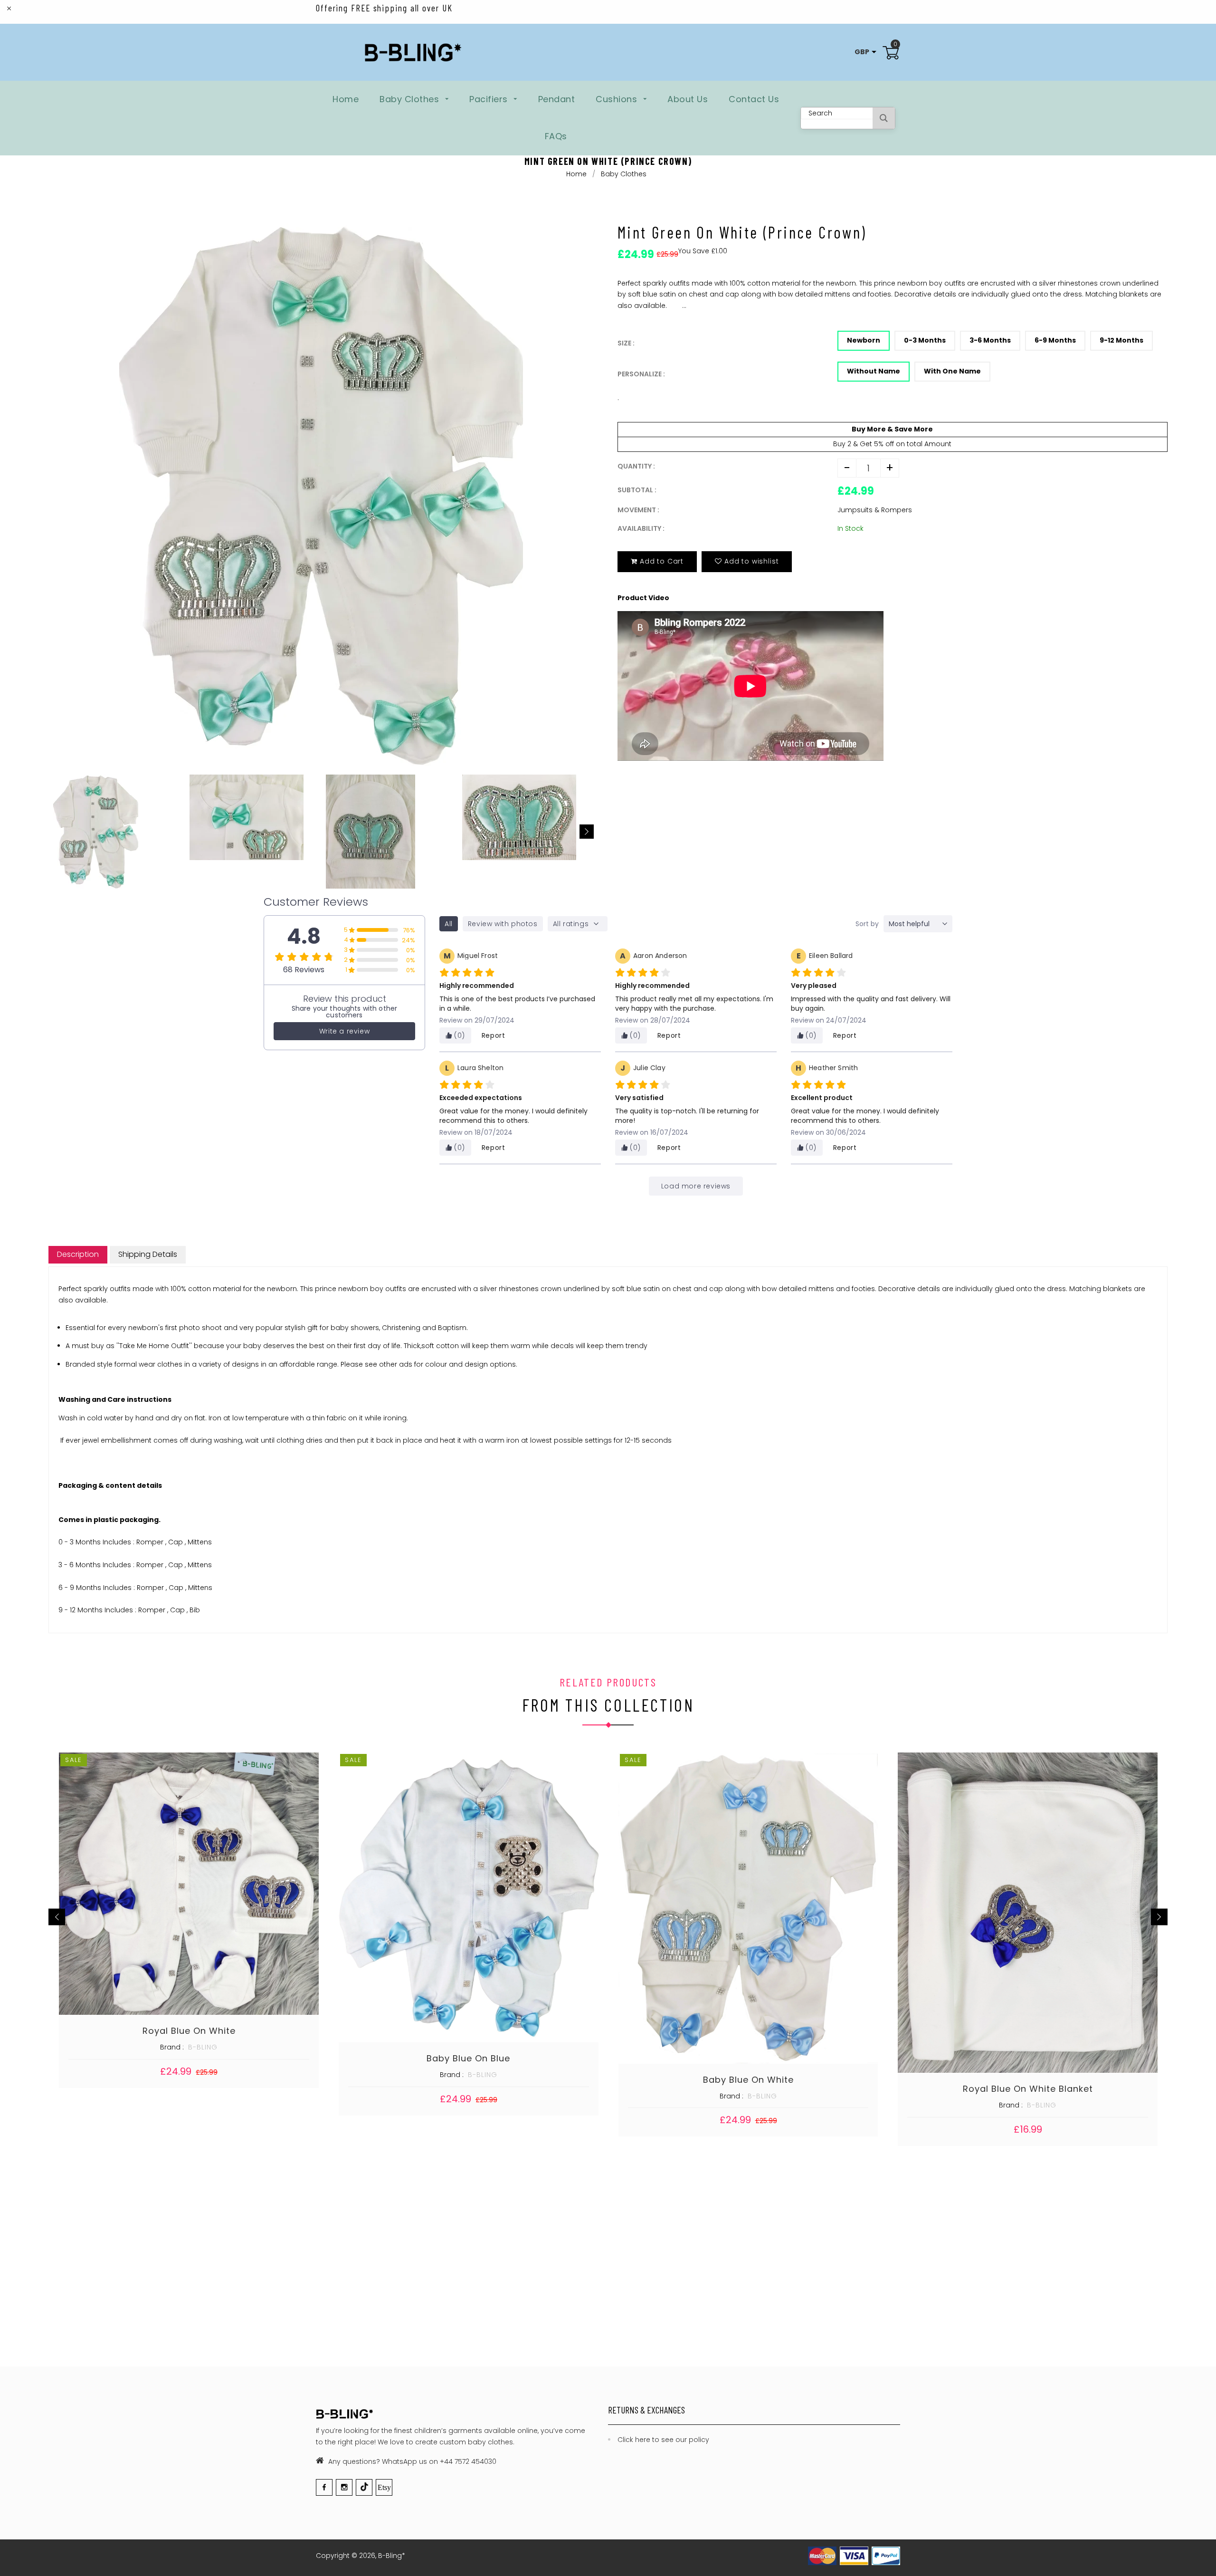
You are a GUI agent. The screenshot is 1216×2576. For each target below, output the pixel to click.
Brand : (172, 2047)
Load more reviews (696, 1186)
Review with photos (503, 924)
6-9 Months (1055, 340)
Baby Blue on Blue (468, 2058)
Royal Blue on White (189, 2031)
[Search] (884, 118)
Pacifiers (490, 99)
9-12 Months (1121, 340)
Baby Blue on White (748, 2080)
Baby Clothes (411, 99)
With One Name (952, 371)
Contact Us (754, 99)
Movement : (638, 510)
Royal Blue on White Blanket (1028, 2089)
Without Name (874, 371)
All (449, 924)
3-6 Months (990, 340)
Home (346, 99)
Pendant (557, 99)
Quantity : (636, 466)
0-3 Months (925, 340)
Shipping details (148, 1254)
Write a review (344, 1031)
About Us (688, 99)
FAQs (556, 136)
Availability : (641, 528)
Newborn (864, 340)
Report (494, 1035)
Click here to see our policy (663, 2440)
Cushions (618, 99)
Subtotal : (637, 490)
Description (78, 1254)
